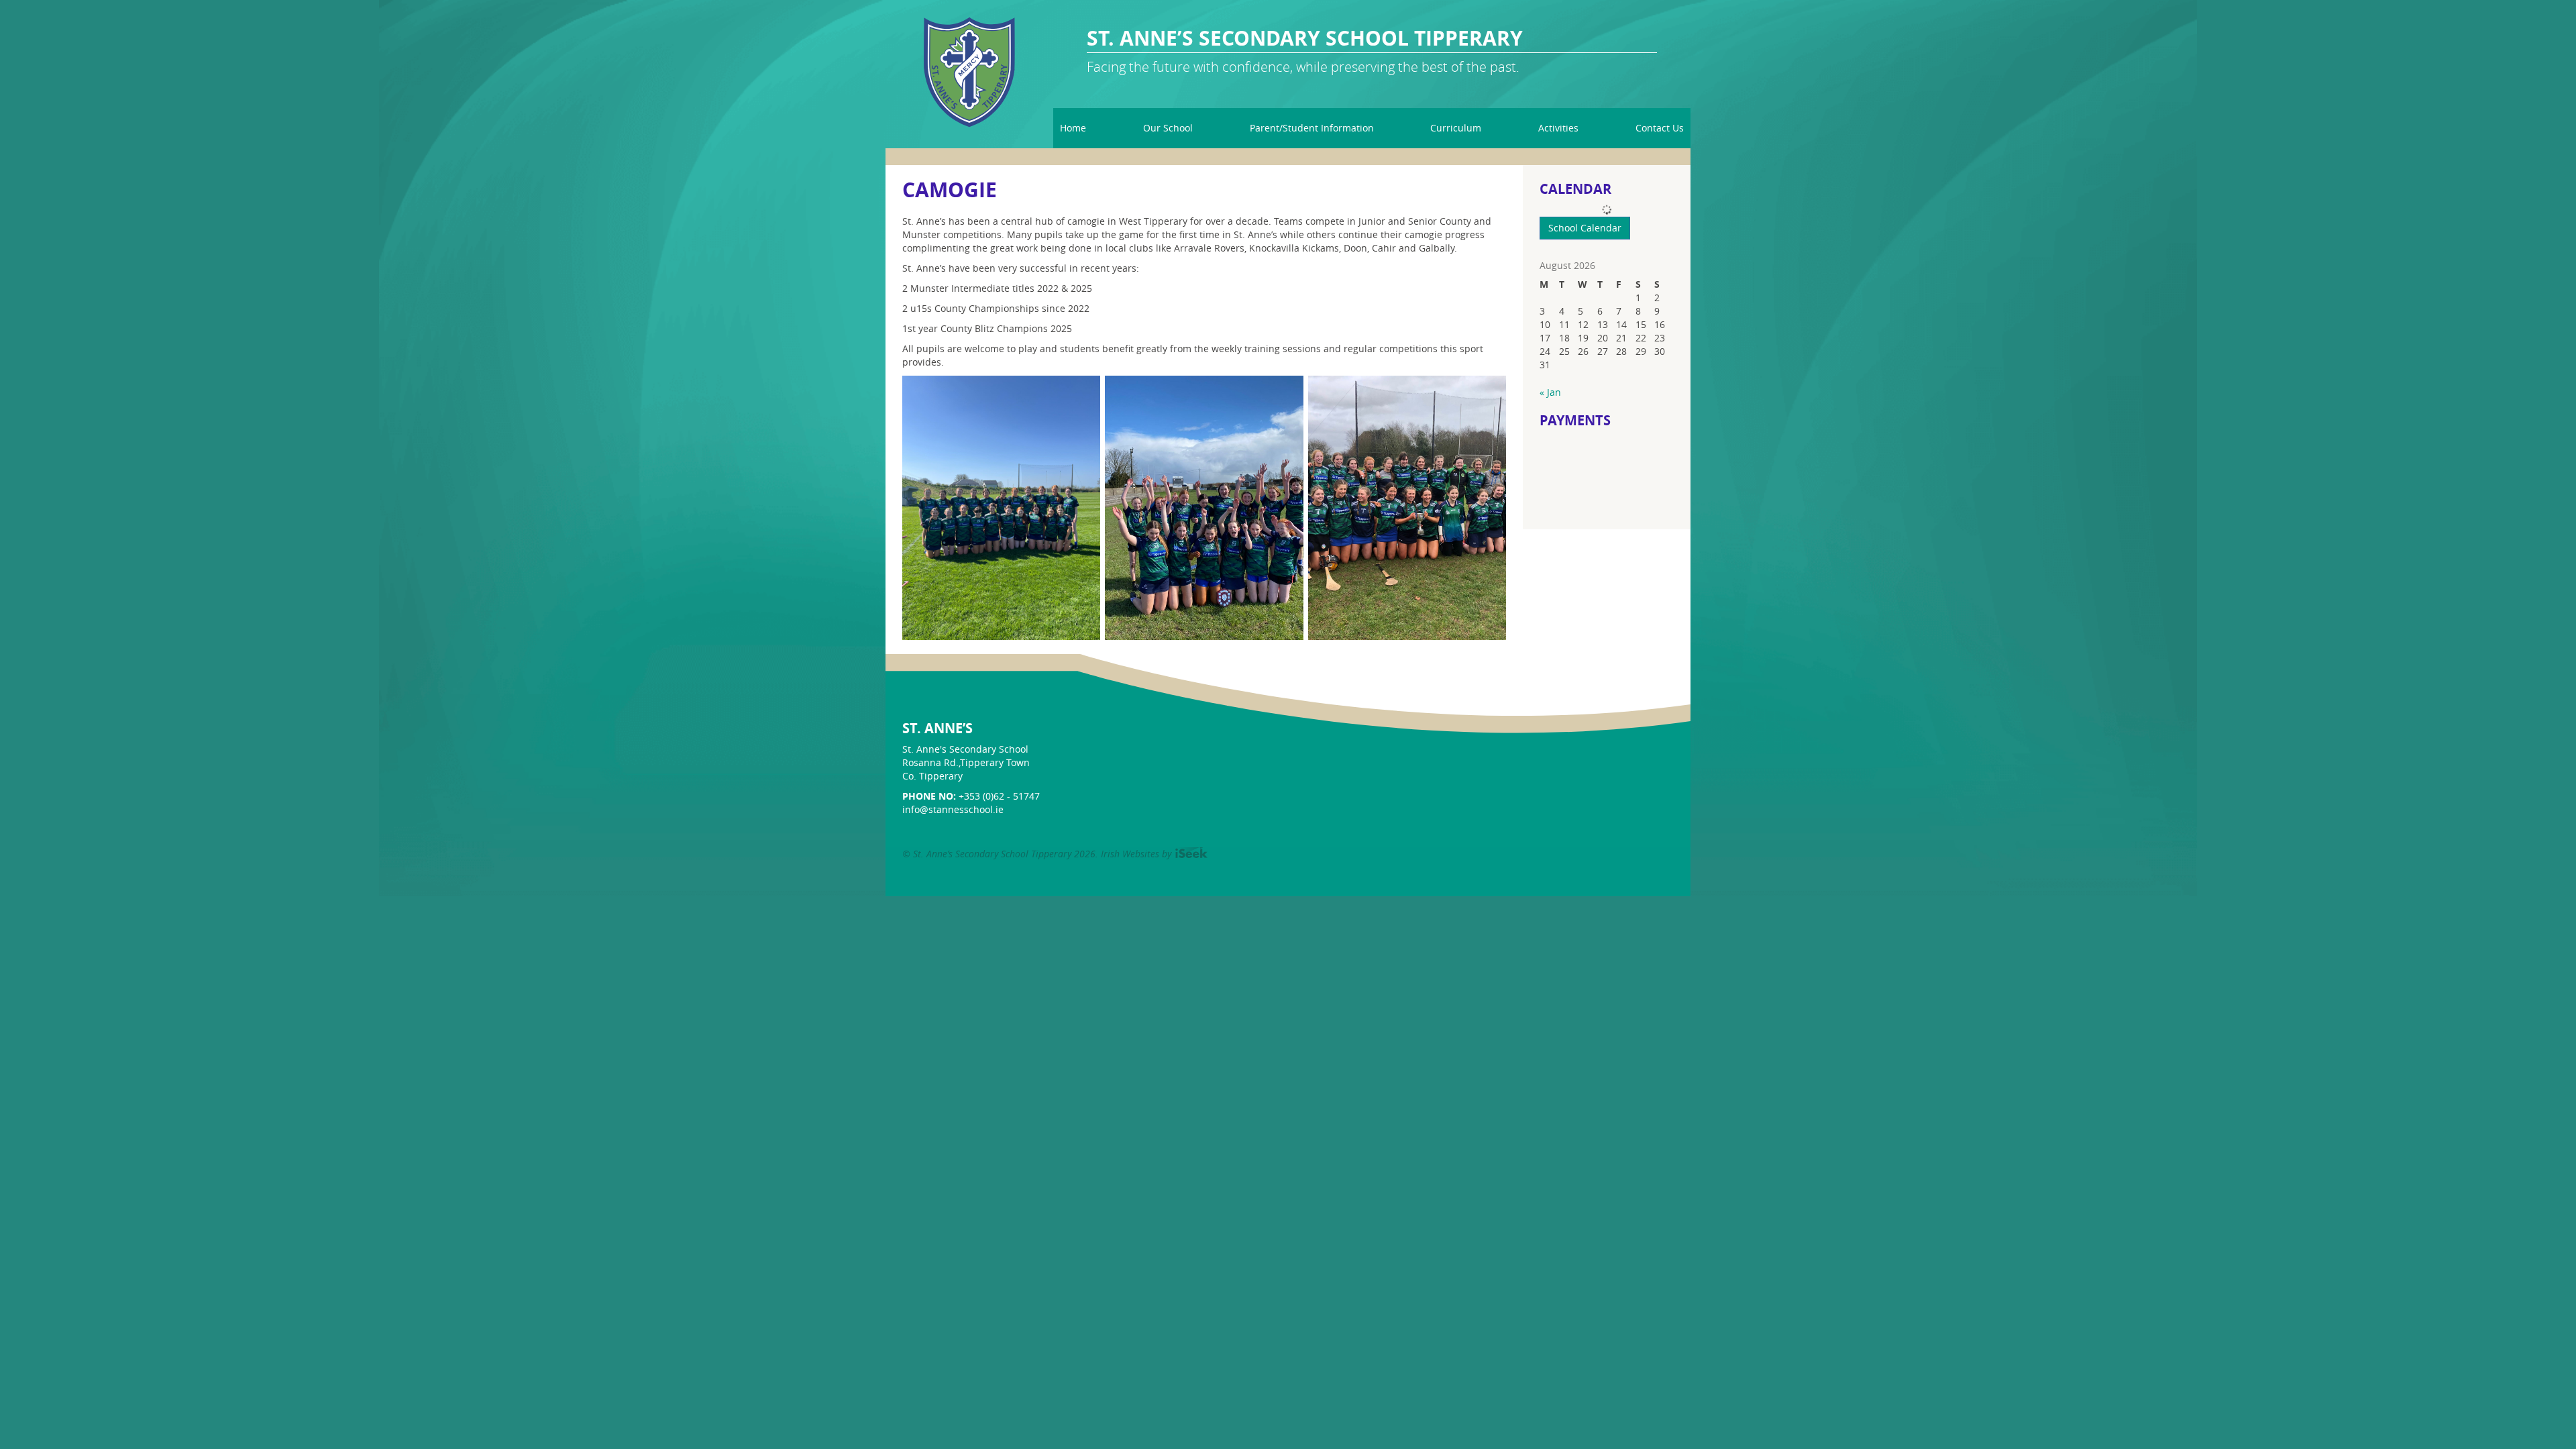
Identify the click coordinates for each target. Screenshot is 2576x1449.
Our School (1168, 128)
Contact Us (1660, 128)
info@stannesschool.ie (953, 809)
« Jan (1550, 392)
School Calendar (1585, 228)
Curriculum (1456, 128)
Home (1073, 128)
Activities (1558, 128)
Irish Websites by (1154, 854)
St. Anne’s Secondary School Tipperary (1305, 39)
